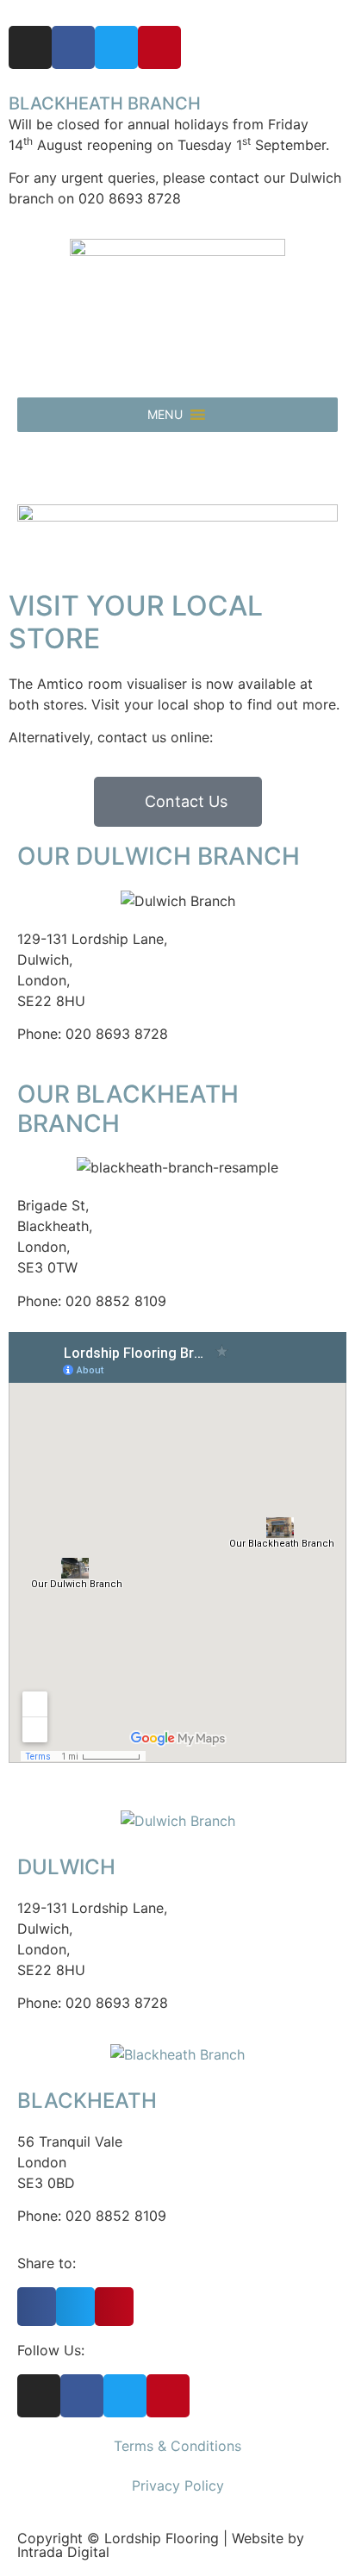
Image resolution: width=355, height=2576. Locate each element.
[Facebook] (82, 2396)
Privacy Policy (178, 2485)
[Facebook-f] (73, 47)
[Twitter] (116, 47)
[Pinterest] (159, 47)
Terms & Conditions (177, 2446)
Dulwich (66, 1867)
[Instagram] (30, 47)
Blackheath (87, 2101)
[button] (165, 415)
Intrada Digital (63, 2552)
